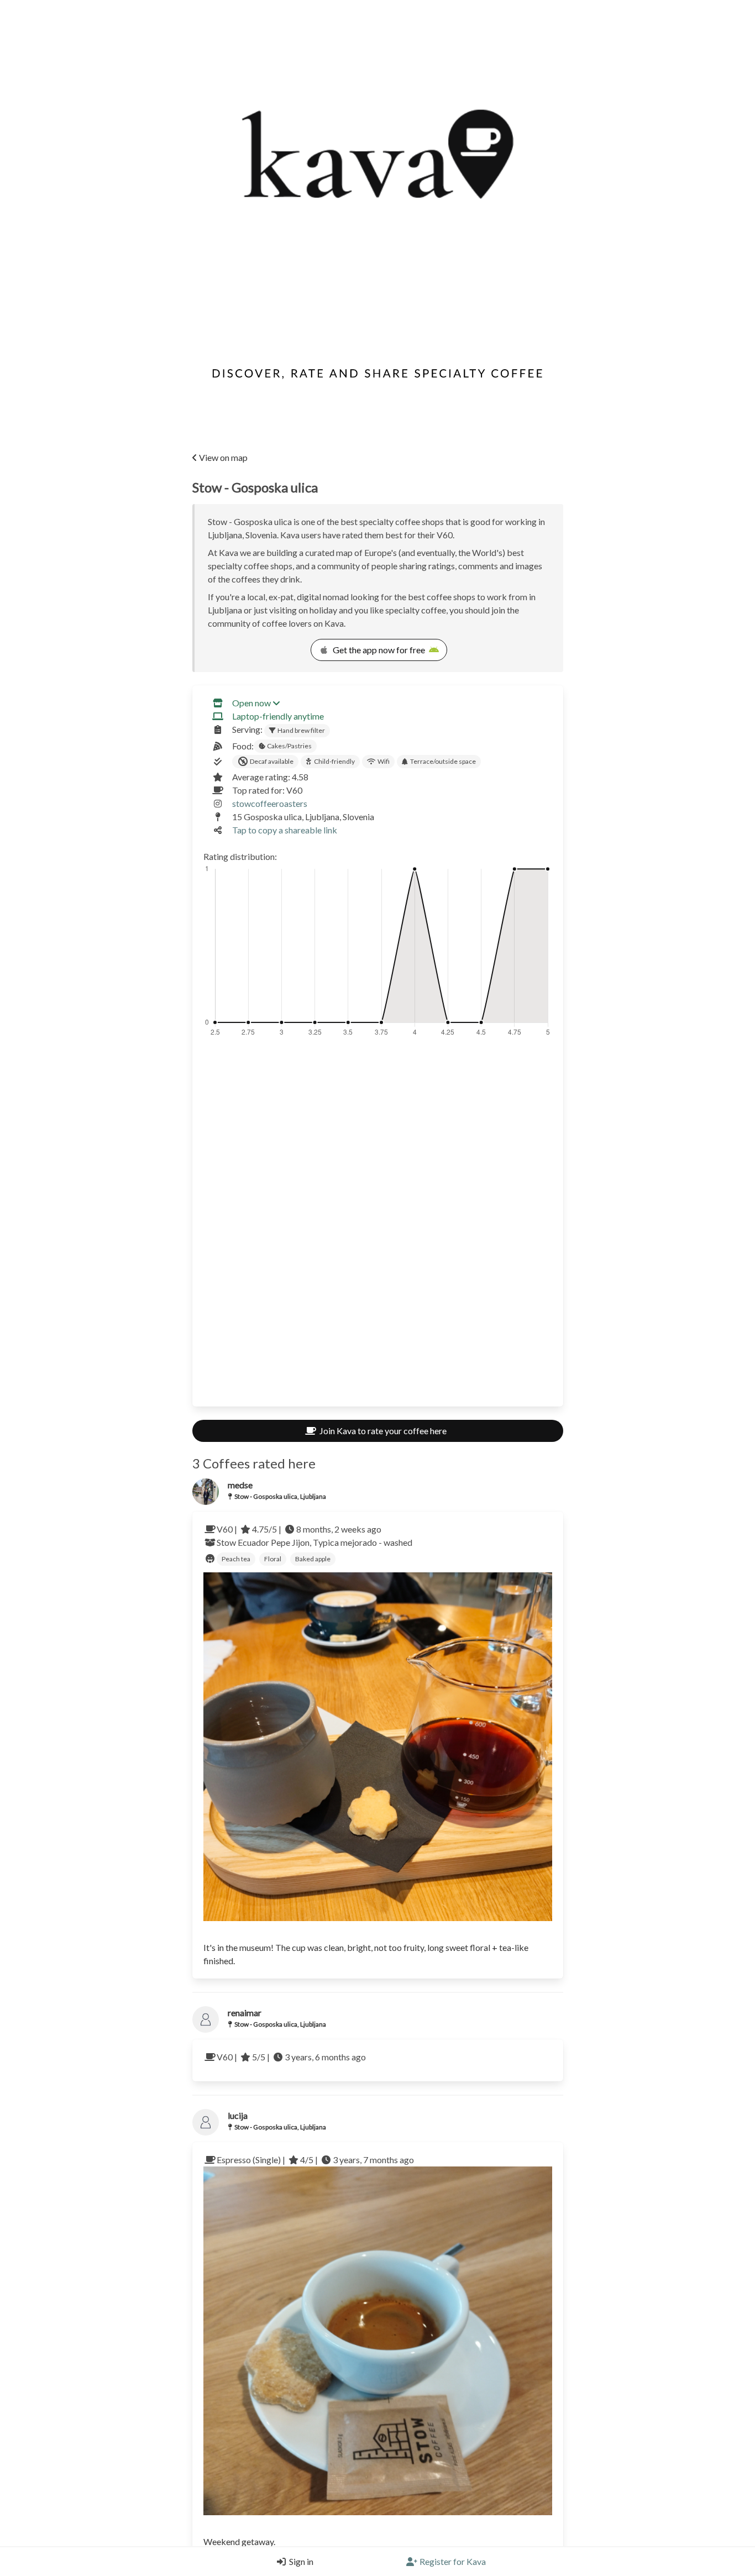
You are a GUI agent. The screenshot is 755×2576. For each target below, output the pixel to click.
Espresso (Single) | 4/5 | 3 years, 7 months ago (315, 2160)
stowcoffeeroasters (270, 803)
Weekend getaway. (239, 2541)
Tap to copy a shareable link (285, 830)
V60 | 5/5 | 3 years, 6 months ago (291, 2057)
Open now (251, 703)
